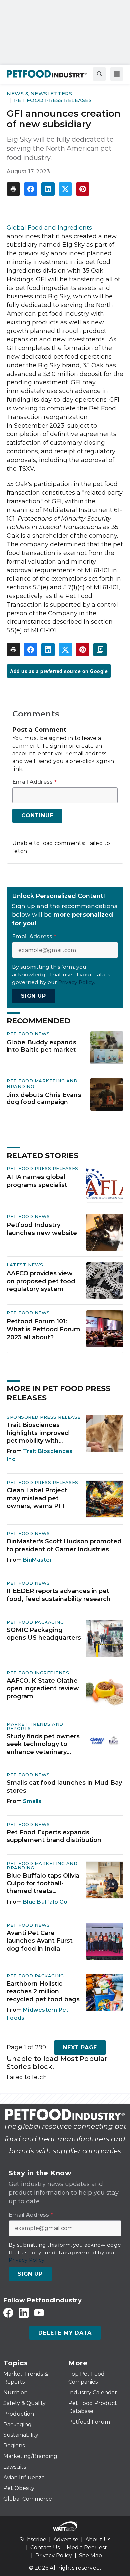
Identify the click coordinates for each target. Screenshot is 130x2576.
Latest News (25, 1265)
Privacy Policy (54, 2556)
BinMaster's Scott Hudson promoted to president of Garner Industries (64, 1545)
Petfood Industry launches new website (42, 1229)
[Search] (99, 74)
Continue (37, 816)
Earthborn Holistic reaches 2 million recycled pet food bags (43, 1992)
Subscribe (33, 2540)
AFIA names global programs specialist (37, 1181)
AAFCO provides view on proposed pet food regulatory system (41, 1281)
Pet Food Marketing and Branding (42, 1866)
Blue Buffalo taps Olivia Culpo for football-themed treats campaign (43, 1884)
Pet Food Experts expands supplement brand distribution (54, 1836)
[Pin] (83, 189)
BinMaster (37, 1560)
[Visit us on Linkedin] (24, 2312)
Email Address (34, 782)
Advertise (66, 2540)
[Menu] (117, 74)
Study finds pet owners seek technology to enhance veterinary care (43, 1744)
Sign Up (33, 996)
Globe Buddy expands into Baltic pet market (41, 1046)
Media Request (87, 2548)
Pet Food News (28, 1034)
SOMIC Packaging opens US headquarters (44, 1634)
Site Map (90, 2556)
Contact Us (45, 2548)
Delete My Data (65, 2333)
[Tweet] (65, 189)
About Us (98, 2540)
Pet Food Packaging (35, 1622)
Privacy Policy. (77, 982)
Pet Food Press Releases (53, 100)
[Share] (31, 189)
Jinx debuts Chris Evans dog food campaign (44, 1098)
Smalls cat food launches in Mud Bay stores (64, 1787)
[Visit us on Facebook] (8, 2312)
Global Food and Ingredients (49, 228)
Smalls (32, 1801)
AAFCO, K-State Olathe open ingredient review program (43, 1689)
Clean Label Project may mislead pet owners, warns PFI (37, 1498)
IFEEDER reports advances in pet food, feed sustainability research (59, 1595)
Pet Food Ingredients (38, 1673)
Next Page (80, 2047)
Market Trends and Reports (35, 1726)
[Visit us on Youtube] (39, 2312)
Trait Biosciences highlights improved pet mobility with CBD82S (38, 1433)
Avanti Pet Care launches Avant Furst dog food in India (40, 1941)
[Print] (13, 189)
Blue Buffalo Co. (46, 1902)
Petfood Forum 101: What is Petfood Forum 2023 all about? (43, 1329)
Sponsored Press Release (44, 1417)
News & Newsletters (39, 94)
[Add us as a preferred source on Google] (100, 650)
